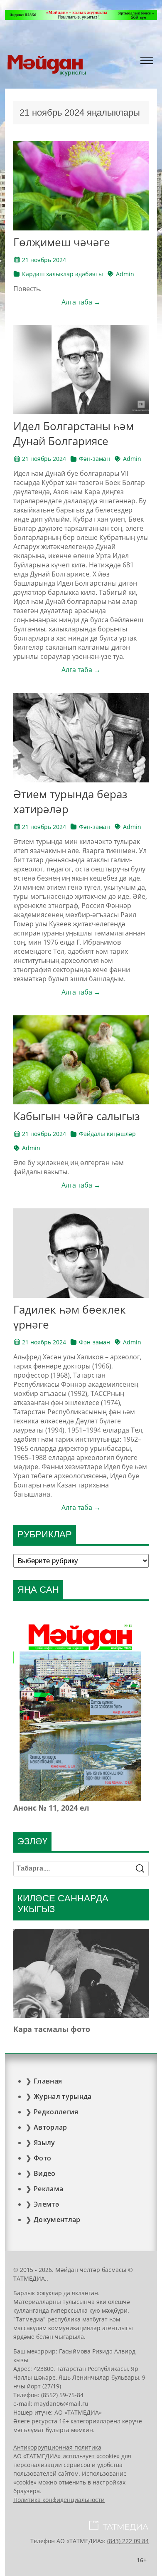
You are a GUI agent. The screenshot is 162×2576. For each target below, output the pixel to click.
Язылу (44, 2143)
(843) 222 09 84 (128, 2541)
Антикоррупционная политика (57, 2447)
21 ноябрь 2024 (44, 260)
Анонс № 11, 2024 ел (51, 1808)
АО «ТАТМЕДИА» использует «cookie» (66, 2456)
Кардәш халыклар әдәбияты (63, 274)
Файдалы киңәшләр (107, 1134)
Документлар (57, 2220)
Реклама (48, 2189)
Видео (45, 2173)
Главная (48, 2081)
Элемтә (46, 2204)
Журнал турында (63, 2096)
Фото (42, 2158)
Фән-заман (94, 459)
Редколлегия (56, 2112)
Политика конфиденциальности (59, 2500)
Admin (125, 274)
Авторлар (50, 2127)
